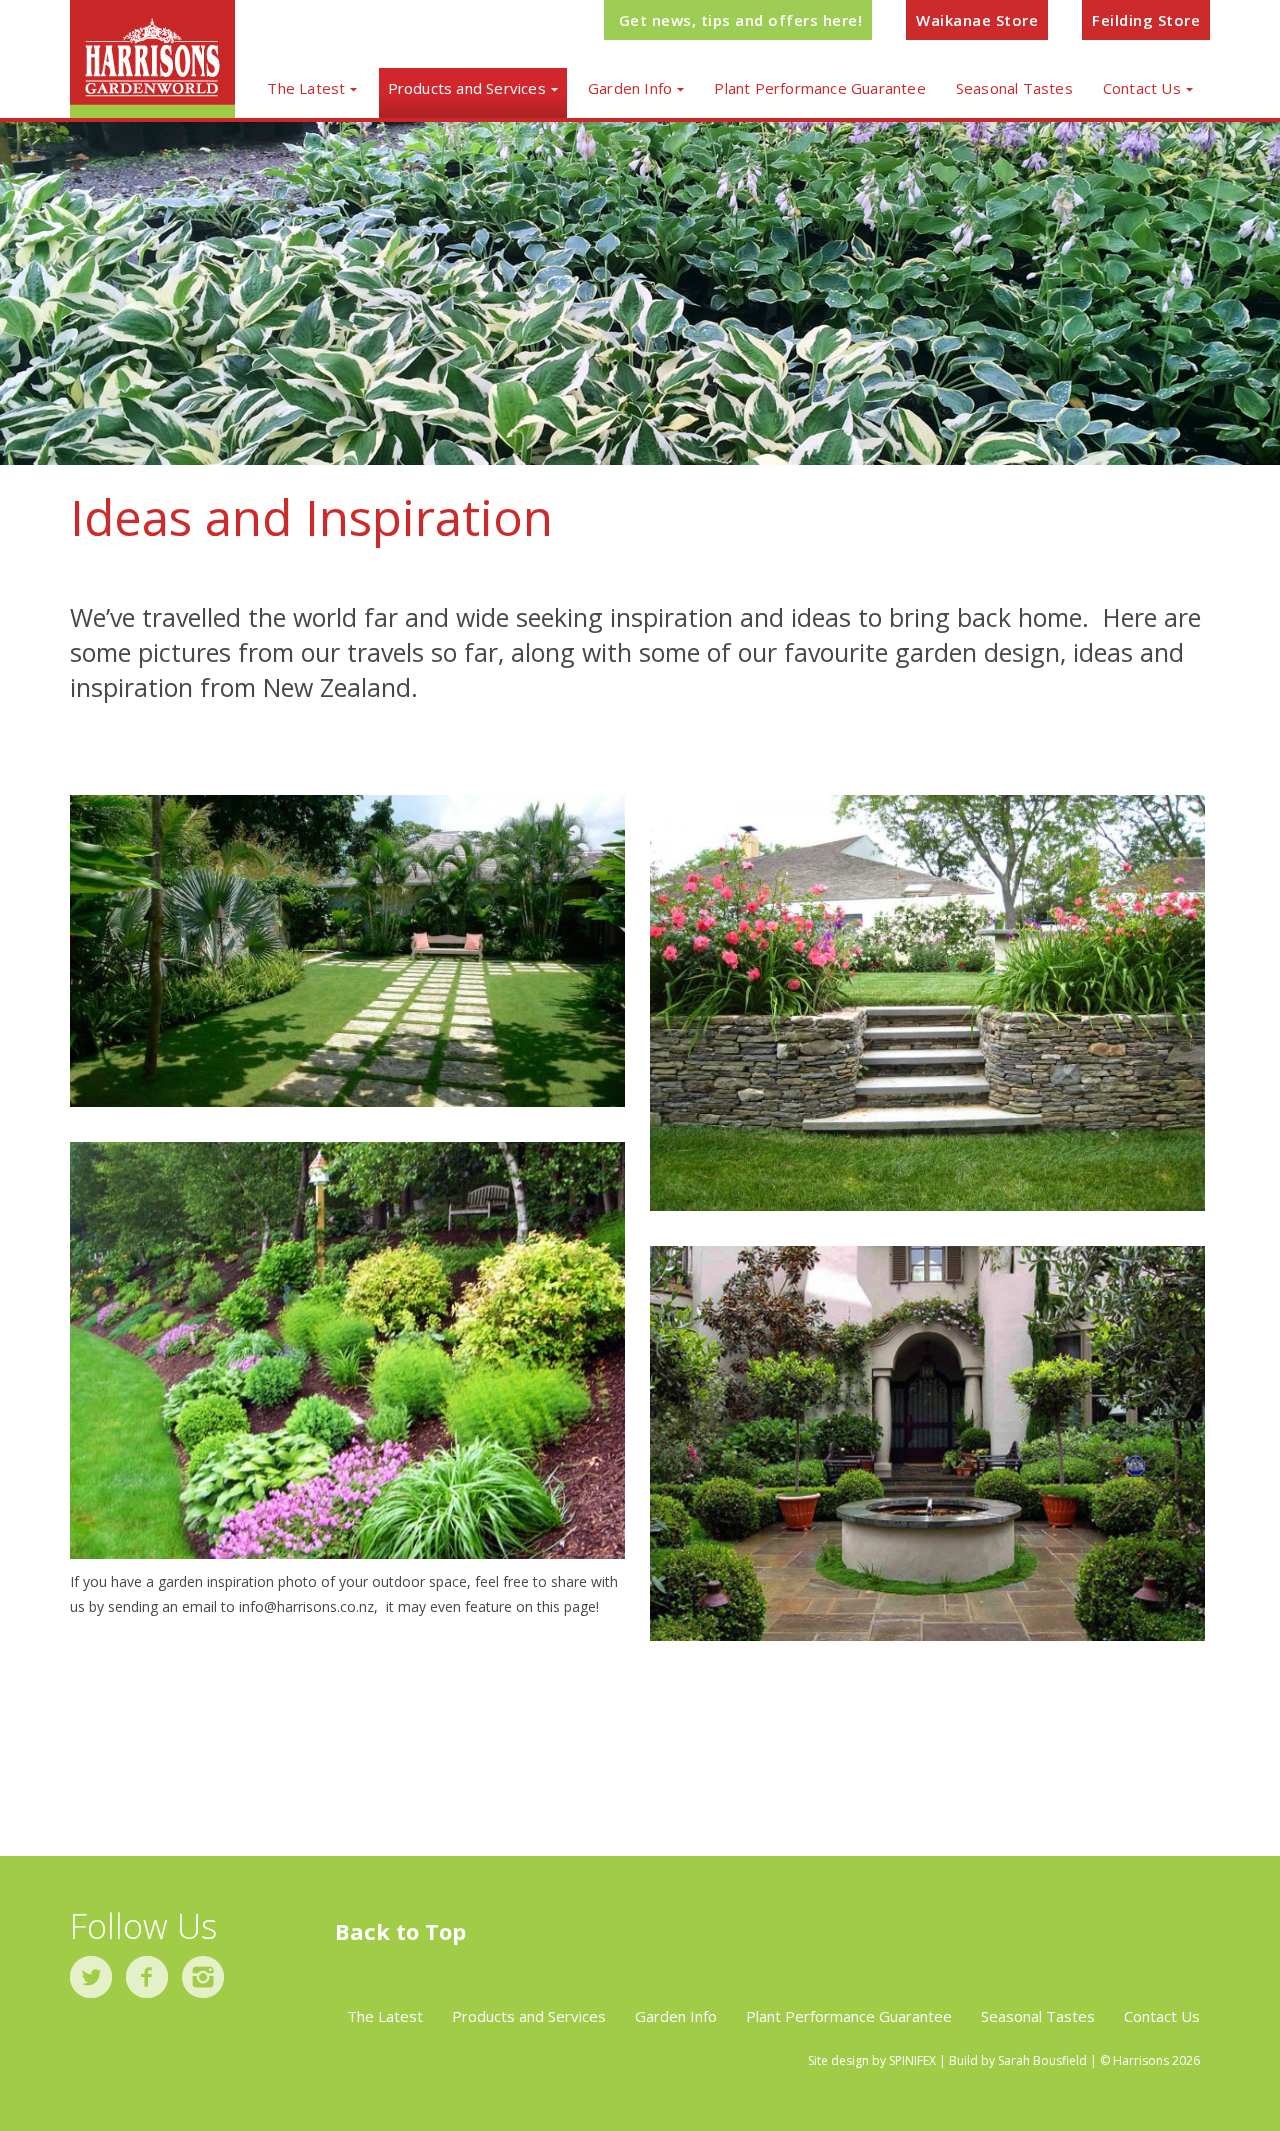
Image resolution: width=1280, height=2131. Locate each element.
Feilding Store (1146, 20)
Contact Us (1142, 88)
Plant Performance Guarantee (819, 88)
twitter (91, 1977)
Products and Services (467, 88)
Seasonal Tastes (1014, 88)
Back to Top (400, 1931)
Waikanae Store (977, 20)
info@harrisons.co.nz (306, 1606)
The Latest (306, 88)
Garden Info (630, 88)
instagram (203, 1977)
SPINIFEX (912, 2060)
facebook (147, 1977)
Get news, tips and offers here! (741, 20)
